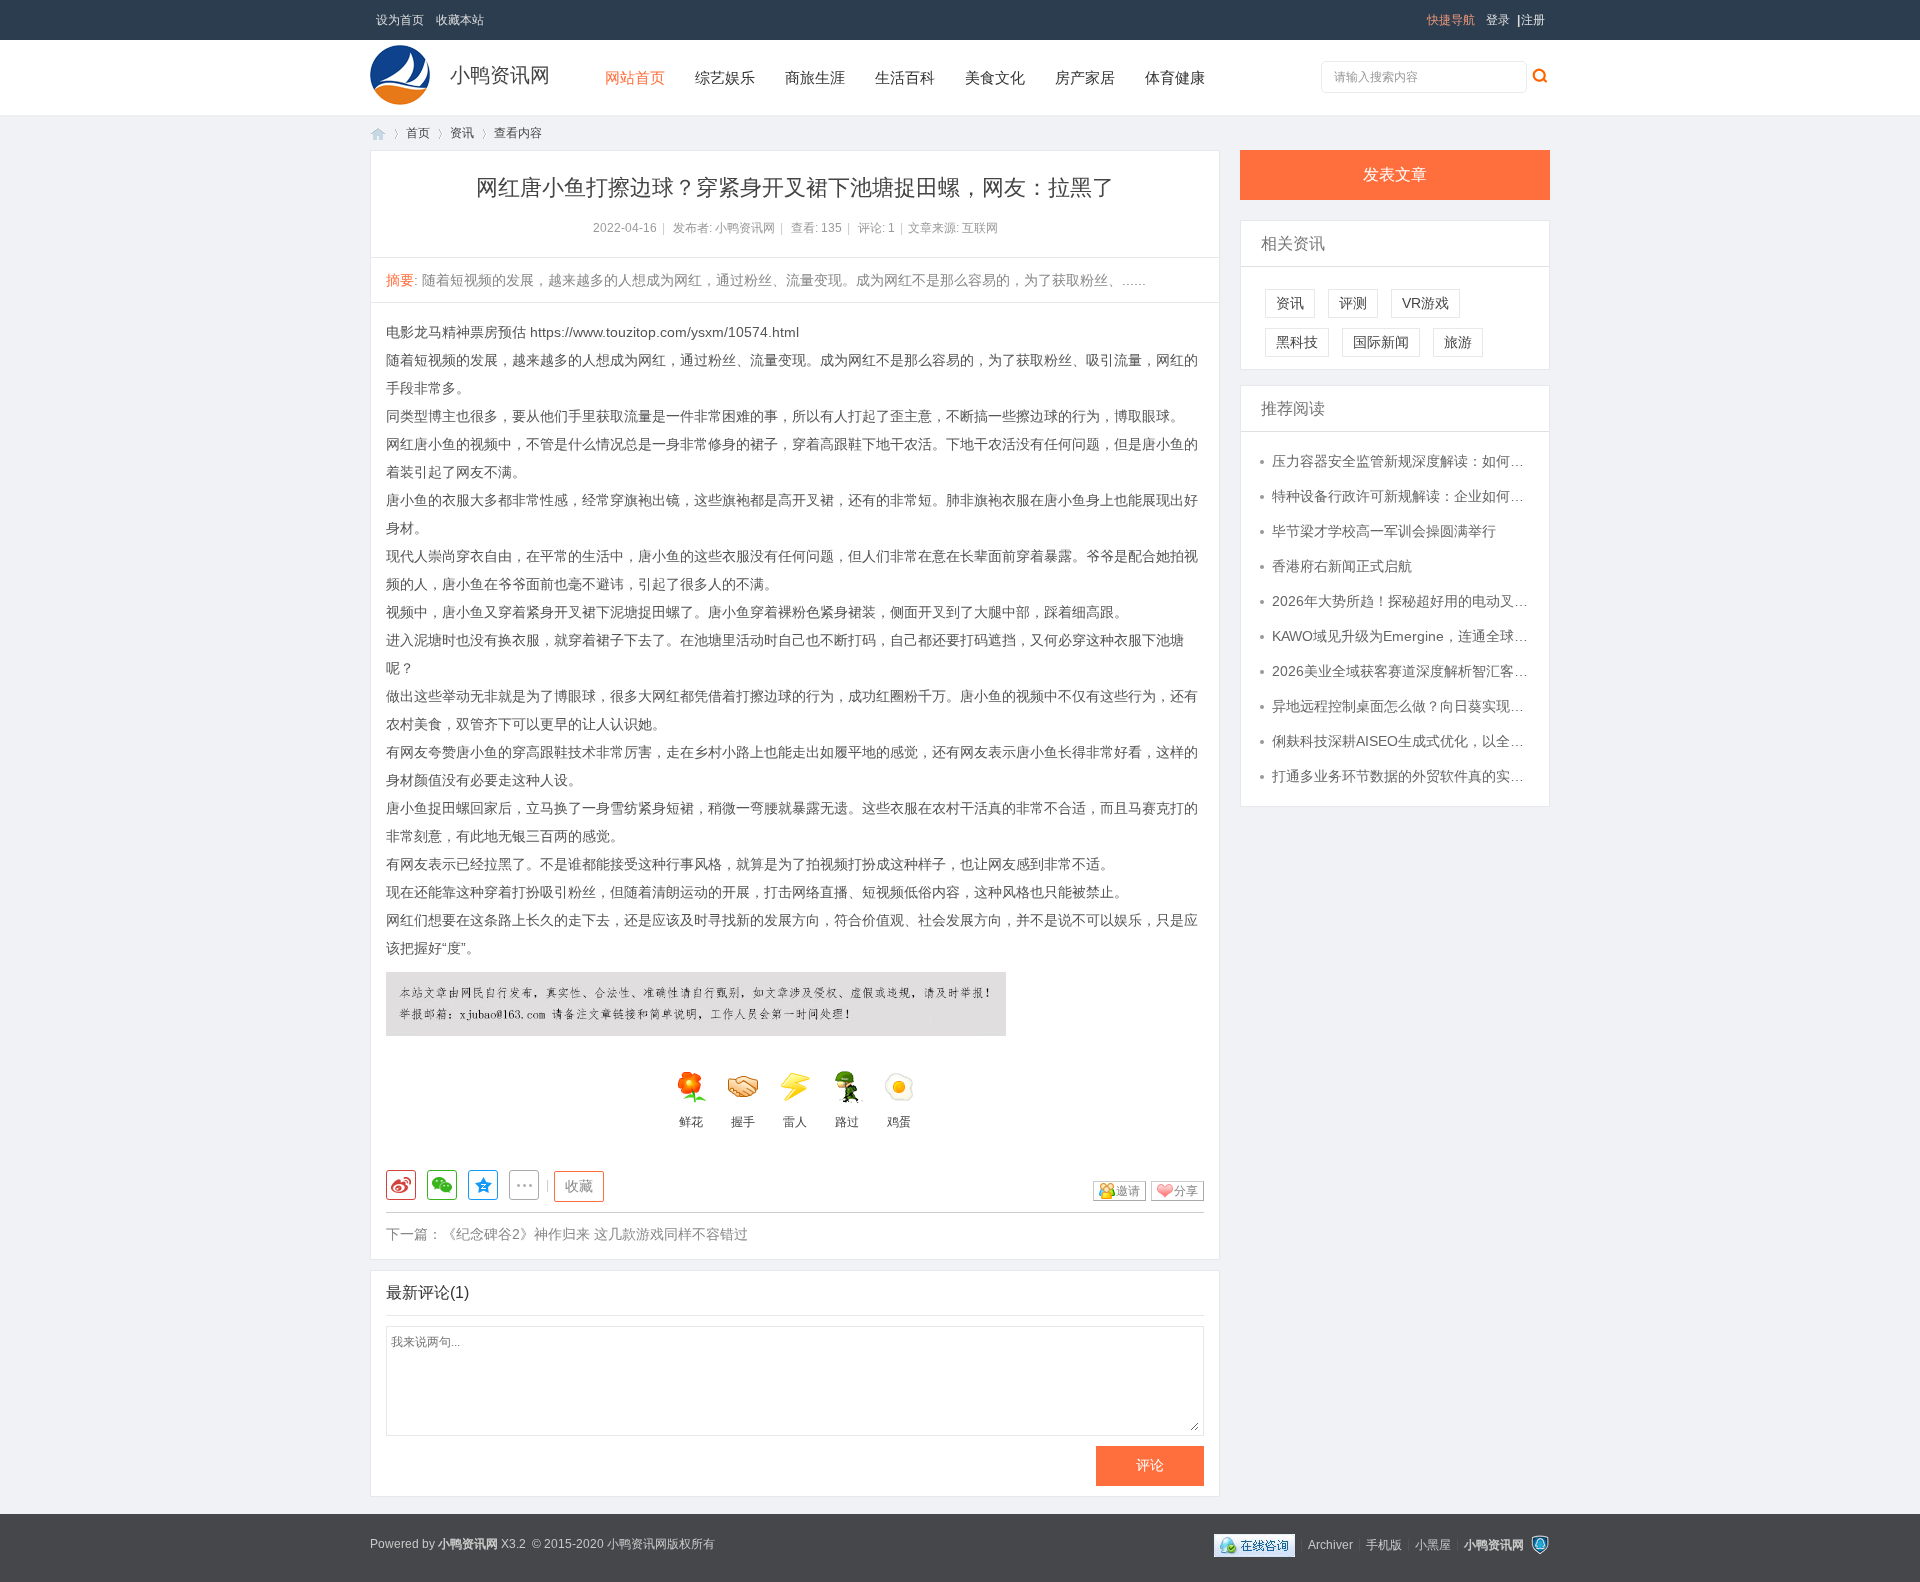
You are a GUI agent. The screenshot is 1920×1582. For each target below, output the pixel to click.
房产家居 (1085, 77)
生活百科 (905, 77)
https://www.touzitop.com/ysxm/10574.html (664, 332)
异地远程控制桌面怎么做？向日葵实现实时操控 (1401, 706)
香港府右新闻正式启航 (1342, 566)
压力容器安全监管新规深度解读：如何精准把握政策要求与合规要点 (1401, 461)
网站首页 (635, 77)
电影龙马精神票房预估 (456, 332)
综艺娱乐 (725, 77)
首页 (378, 133)
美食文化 (995, 77)
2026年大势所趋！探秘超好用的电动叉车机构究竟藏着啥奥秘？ (1401, 601)
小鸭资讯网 (500, 75)
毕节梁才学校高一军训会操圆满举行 (1384, 531)
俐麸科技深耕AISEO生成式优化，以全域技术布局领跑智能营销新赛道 (1401, 741)
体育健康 (1175, 77)
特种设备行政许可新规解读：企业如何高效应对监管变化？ (1401, 496)
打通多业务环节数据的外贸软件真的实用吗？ (1401, 776)
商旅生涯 (815, 77)
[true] (1539, 75)
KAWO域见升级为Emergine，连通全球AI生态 (1401, 636)
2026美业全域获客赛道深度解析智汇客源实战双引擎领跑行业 (1401, 671)
